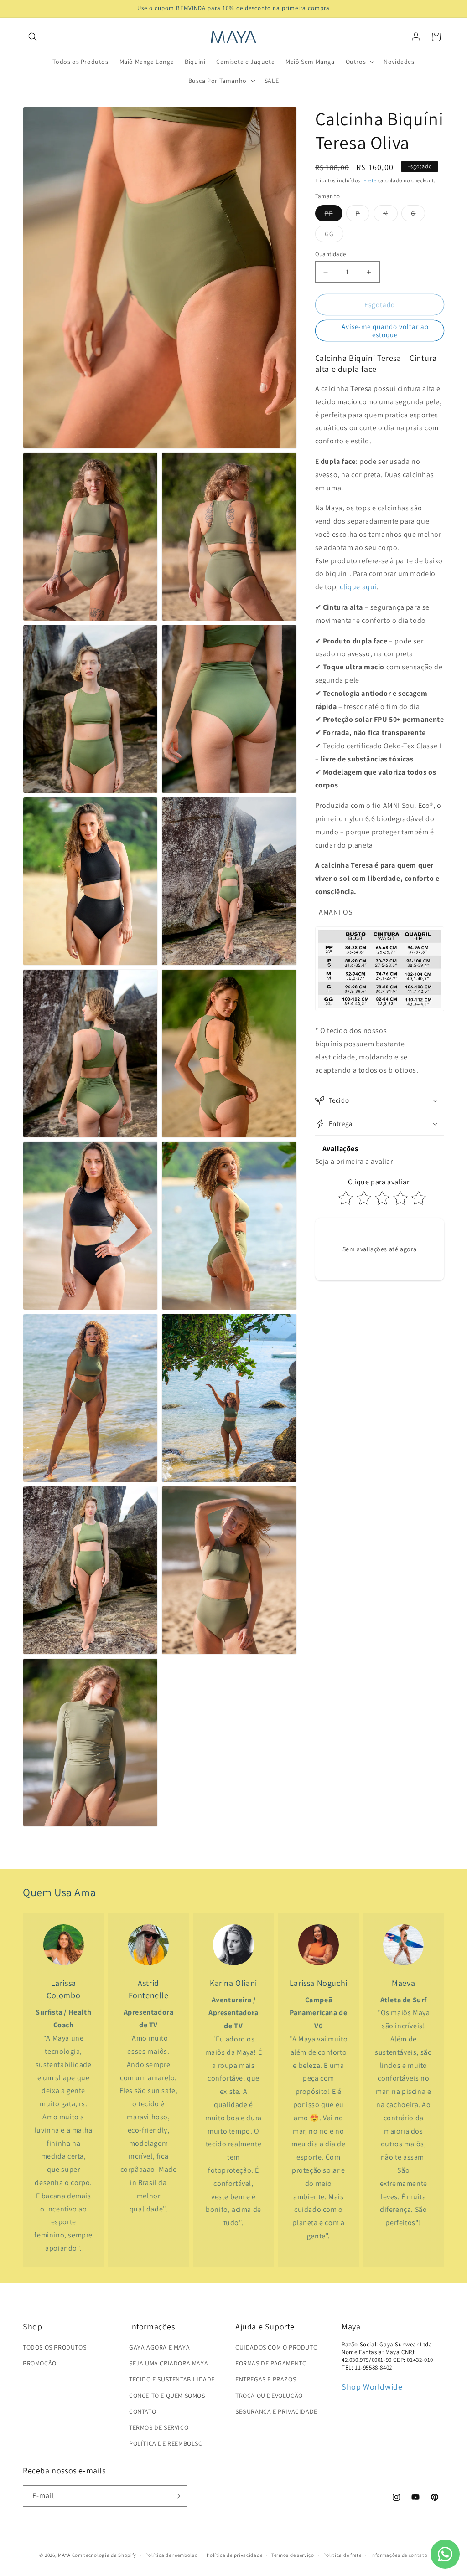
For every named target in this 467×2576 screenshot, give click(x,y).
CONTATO (143, 2411)
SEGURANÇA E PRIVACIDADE (276, 2411)
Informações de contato (399, 2555)
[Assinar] (176, 2496)
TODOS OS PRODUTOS (54, 2347)
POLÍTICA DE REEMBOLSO (166, 2443)
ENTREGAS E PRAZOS (266, 2379)
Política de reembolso (172, 2555)
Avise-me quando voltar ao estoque (385, 331)
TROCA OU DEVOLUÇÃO (269, 2396)
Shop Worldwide (372, 2387)
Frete (370, 180)
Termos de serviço (293, 2555)
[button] (33, 37)
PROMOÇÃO (40, 2363)
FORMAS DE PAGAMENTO (271, 2363)
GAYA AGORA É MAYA (159, 2347)
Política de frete (342, 2555)
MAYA (64, 2555)
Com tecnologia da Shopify (104, 2555)
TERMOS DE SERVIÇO (159, 2427)
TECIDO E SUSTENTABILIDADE (172, 2379)
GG (334, 236)
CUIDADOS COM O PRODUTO (276, 2347)
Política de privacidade (234, 2555)
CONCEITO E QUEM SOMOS (167, 2396)
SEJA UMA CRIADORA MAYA (169, 2363)
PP (334, 215)
